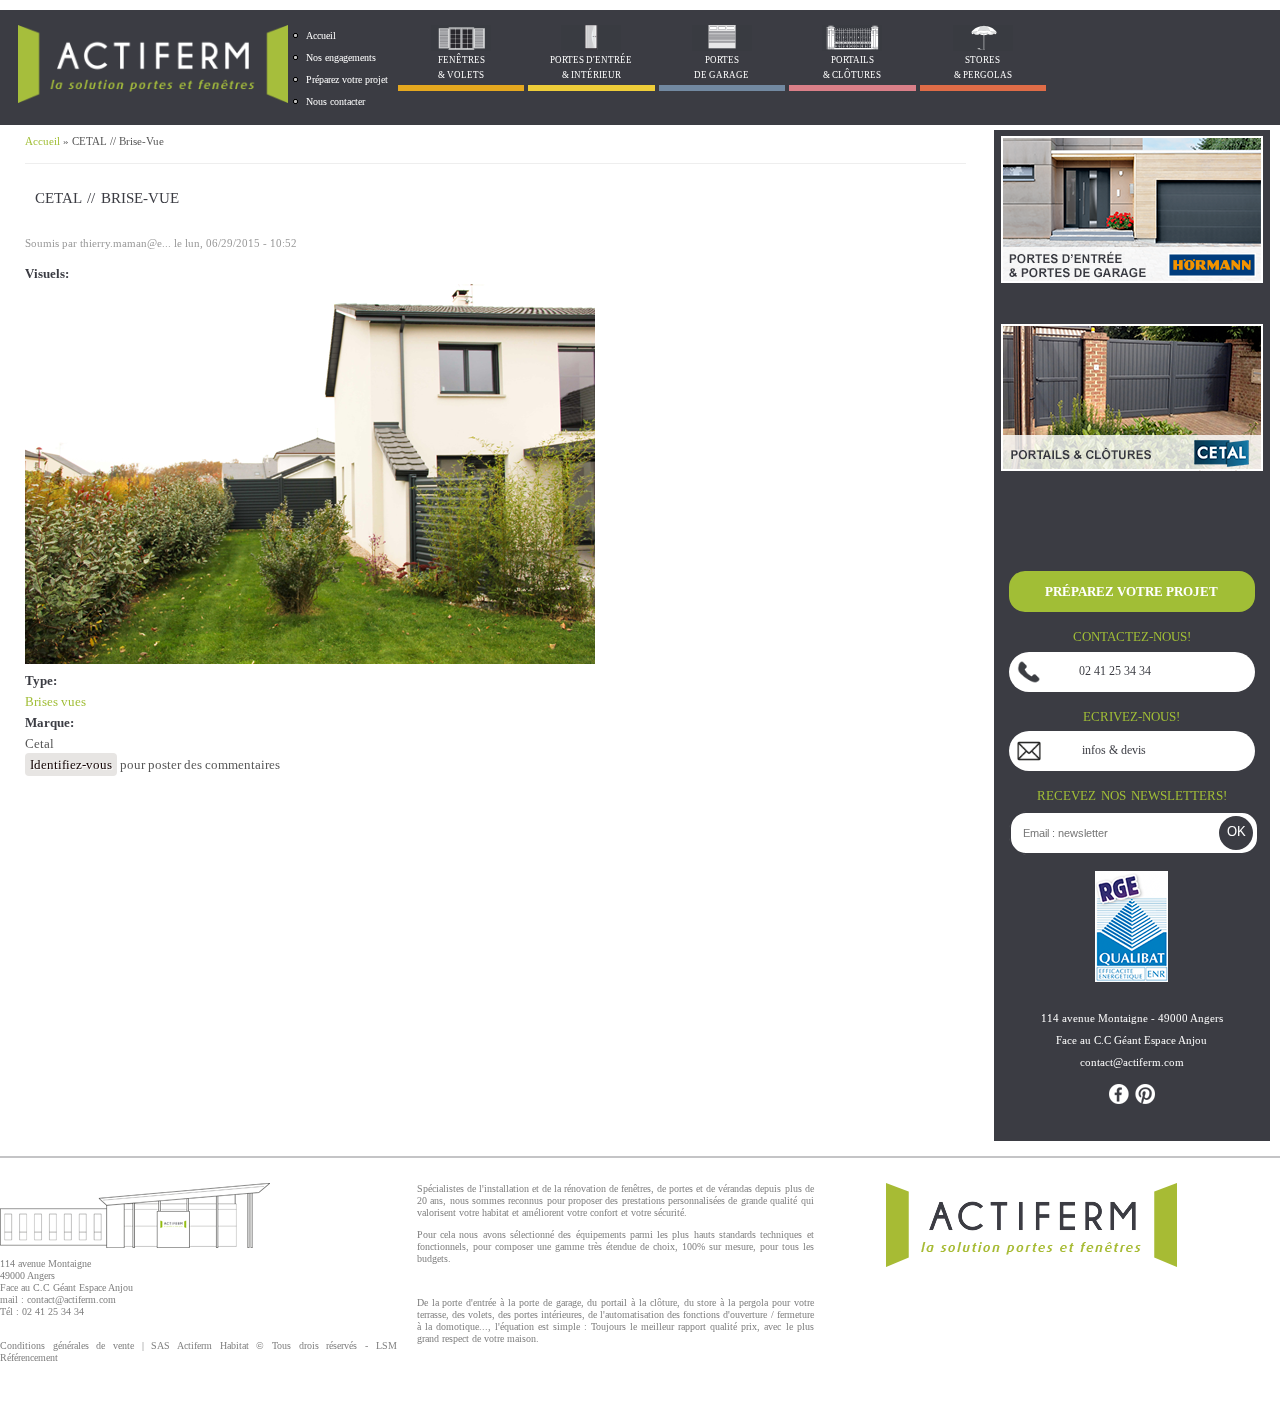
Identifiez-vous (71, 764)
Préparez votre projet (347, 79)
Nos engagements (341, 57)
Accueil (321, 35)
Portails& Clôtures (852, 67)
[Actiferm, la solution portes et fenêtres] (153, 98)
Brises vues (55, 701)
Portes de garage (721, 67)
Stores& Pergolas (983, 67)
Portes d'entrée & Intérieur (591, 67)
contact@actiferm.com (71, 1299)
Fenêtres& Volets (461, 67)
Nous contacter (335, 101)
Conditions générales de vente (67, 1345)
